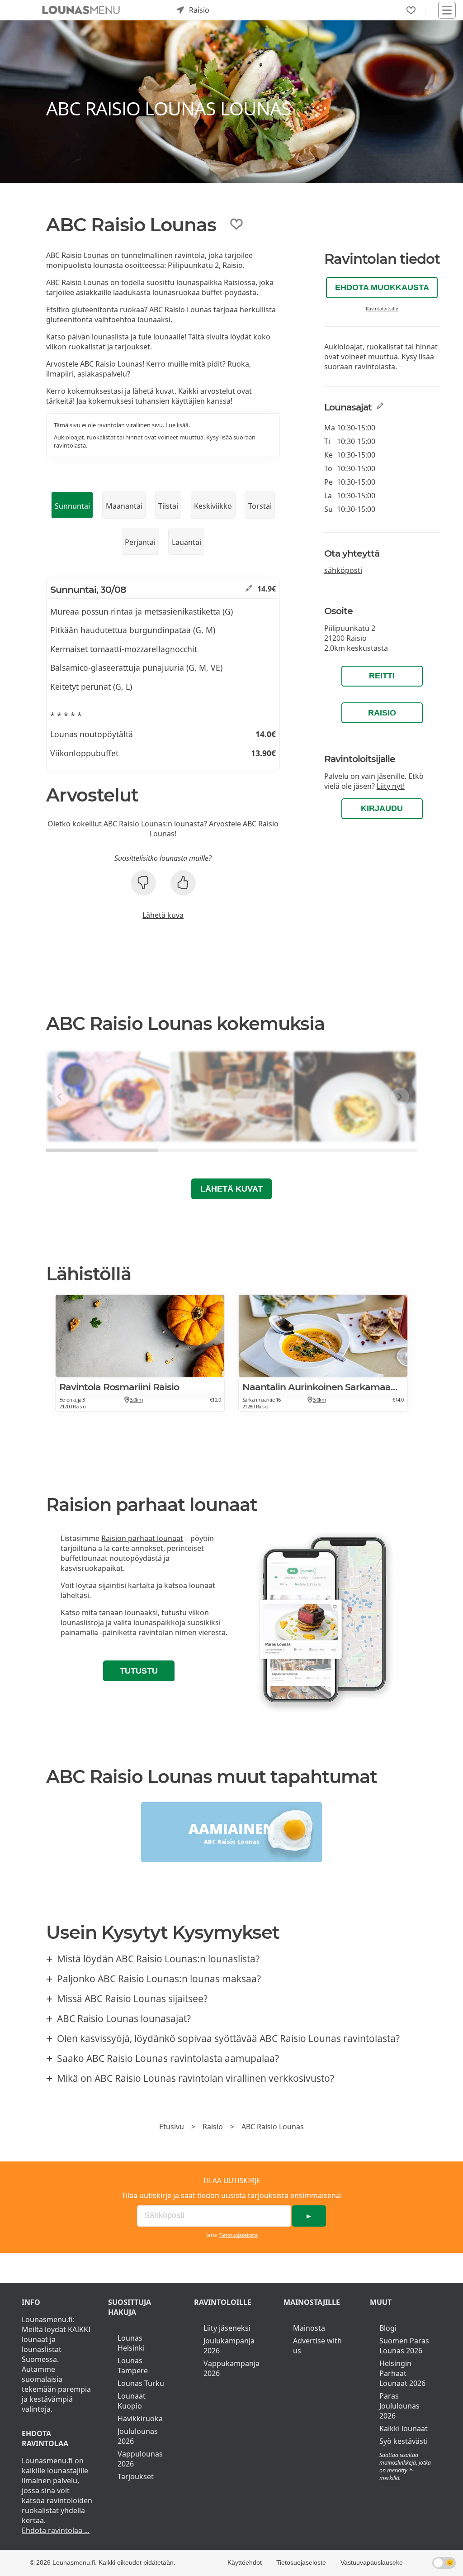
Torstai (260, 506)
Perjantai (140, 542)
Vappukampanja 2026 (231, 2368)
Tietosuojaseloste (238, 2235)
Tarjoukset (136, 2476)
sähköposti (343, 570)
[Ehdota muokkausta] (249, 589)
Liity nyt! (391, 786)
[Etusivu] (81, 10)
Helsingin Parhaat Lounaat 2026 (402, 2373)
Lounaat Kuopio (132, 2401)
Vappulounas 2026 (140, 2459)
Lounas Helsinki (131, 2343)
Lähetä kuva (163, 915)
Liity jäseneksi (227, 2328)
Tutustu (139, 1671)
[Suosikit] (411, 10)
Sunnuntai (72, 506)
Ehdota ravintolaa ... (56, 2530)
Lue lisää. (178, 425)
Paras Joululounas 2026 (399, 2406)
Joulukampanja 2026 (229, 2346)
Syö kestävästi (404, 2441)
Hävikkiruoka (140, 2419)
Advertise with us (317, 2346)
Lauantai (187, 542)
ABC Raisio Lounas (273, 2127)
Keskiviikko (213, 506)
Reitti (382, 676)
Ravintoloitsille (382, 309)
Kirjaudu (382, 808)
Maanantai (124, 506)
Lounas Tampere (133, 2366)
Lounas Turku (141, 2383)
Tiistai (168, 506)
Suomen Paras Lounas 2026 (404, 2346)
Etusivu (172, 2127)
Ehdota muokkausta (382, 287)
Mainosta (309, 2328)
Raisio (382, 713)
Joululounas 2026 (138, 2436)
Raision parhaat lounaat (142, 1538)
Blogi (388, 2328)
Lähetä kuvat (231, 1189)
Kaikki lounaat (404, 2428)
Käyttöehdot (245, 2562)
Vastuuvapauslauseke (372, 2562)
